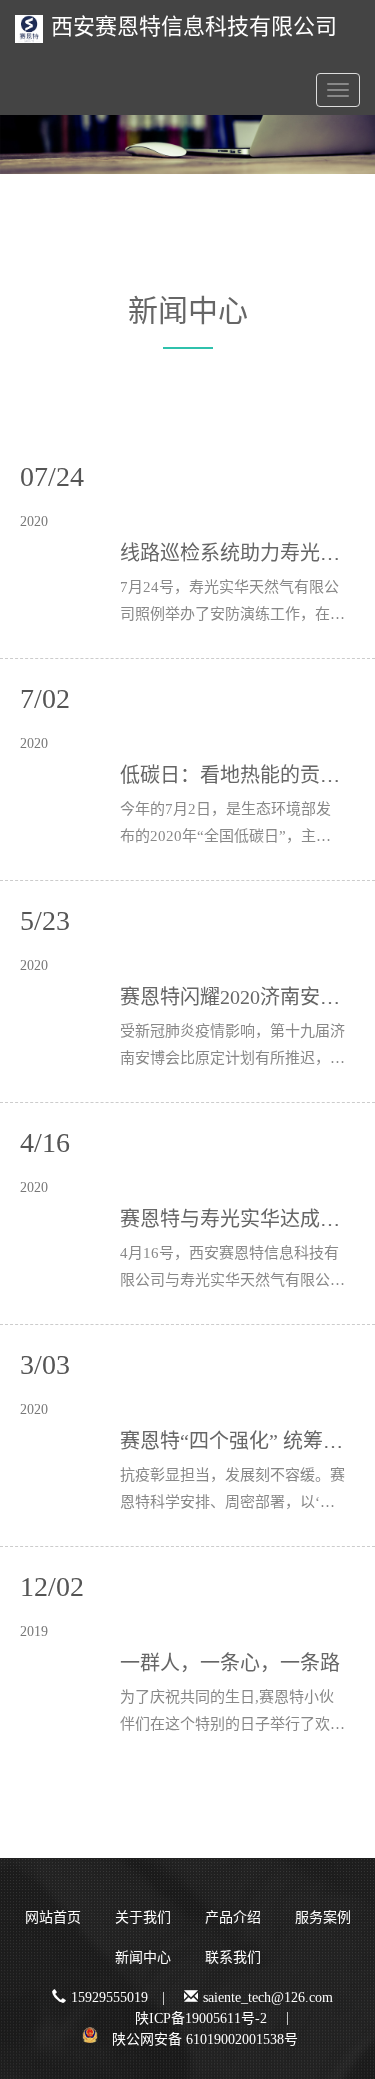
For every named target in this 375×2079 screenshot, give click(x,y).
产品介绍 (233, 1917)
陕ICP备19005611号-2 (201, 2018)
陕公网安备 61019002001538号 (205, 2039)
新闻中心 (143, 1957)
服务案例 (323, 1917)
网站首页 (53, 1917)
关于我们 (143, 1917)
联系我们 (233, 1957)
